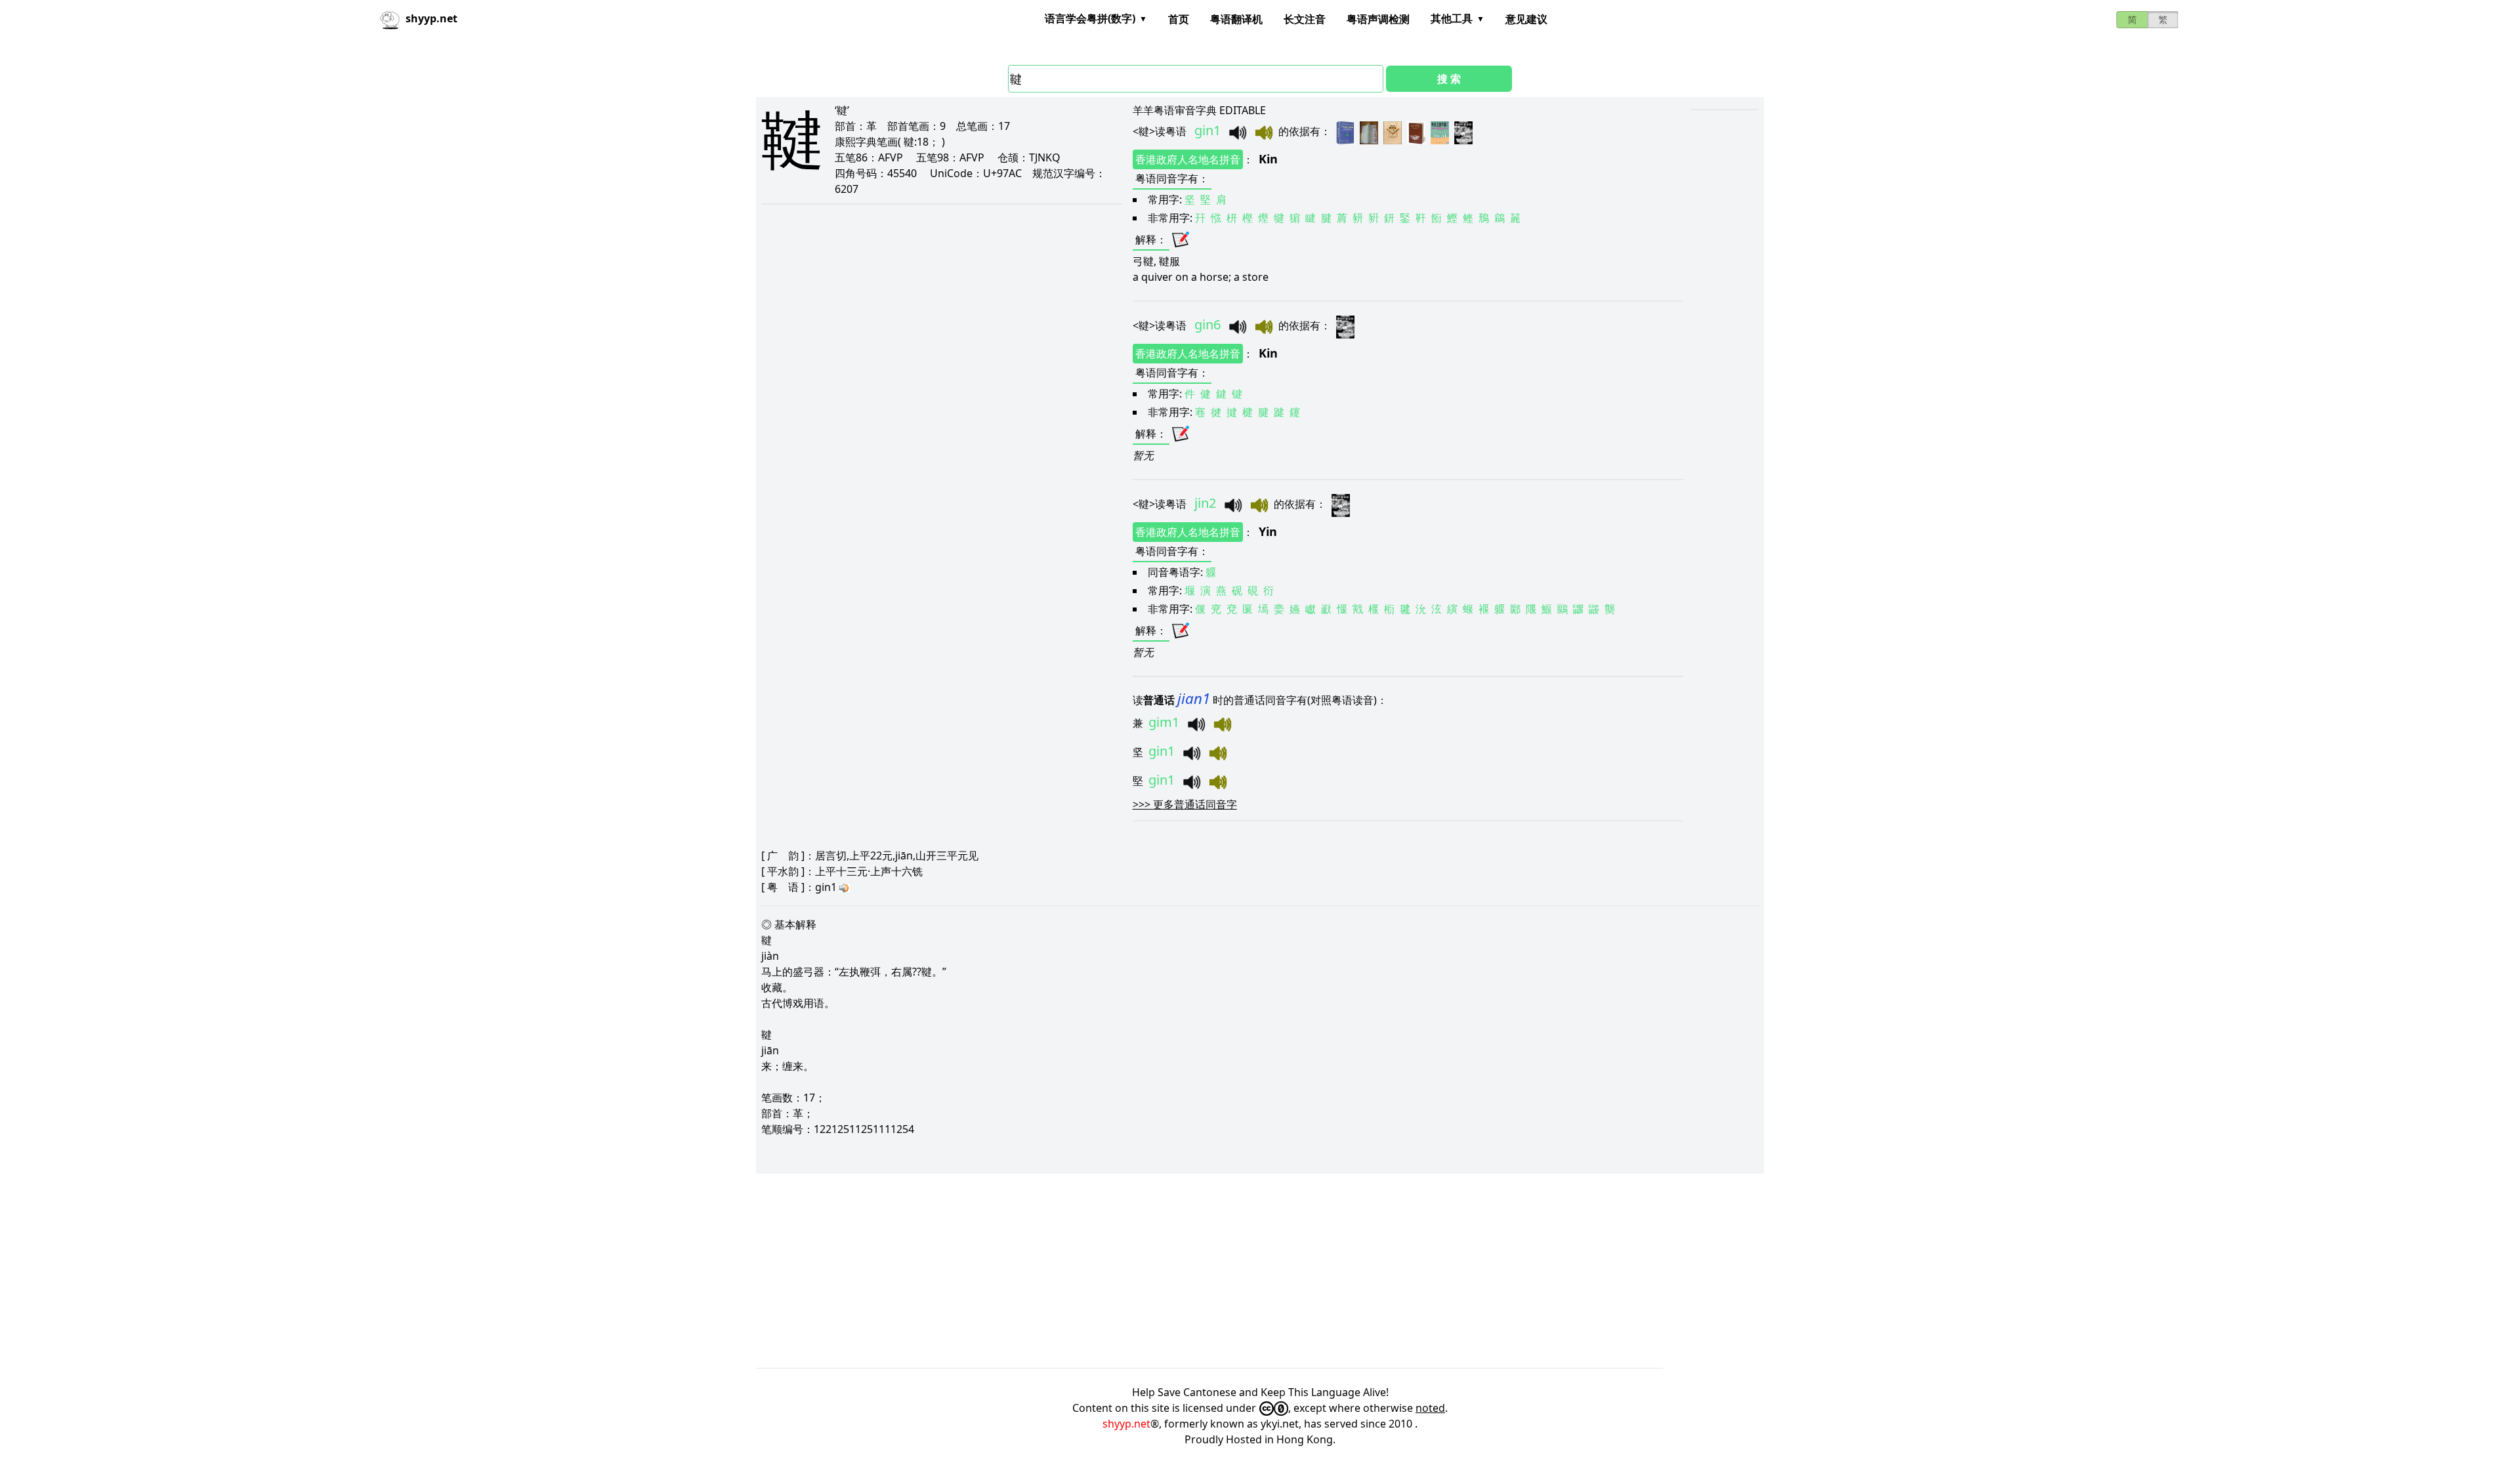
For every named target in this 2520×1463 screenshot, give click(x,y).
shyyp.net (1126, 1424)
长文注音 (1305, 19)
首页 (1179, 19)
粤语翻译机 (1236, 19)
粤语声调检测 (1378, 19)
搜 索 (1449, 79)
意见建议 (1526, 19)
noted (1430, 1408)
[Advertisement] (1150, 1271)
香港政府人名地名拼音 (1188, 159)
